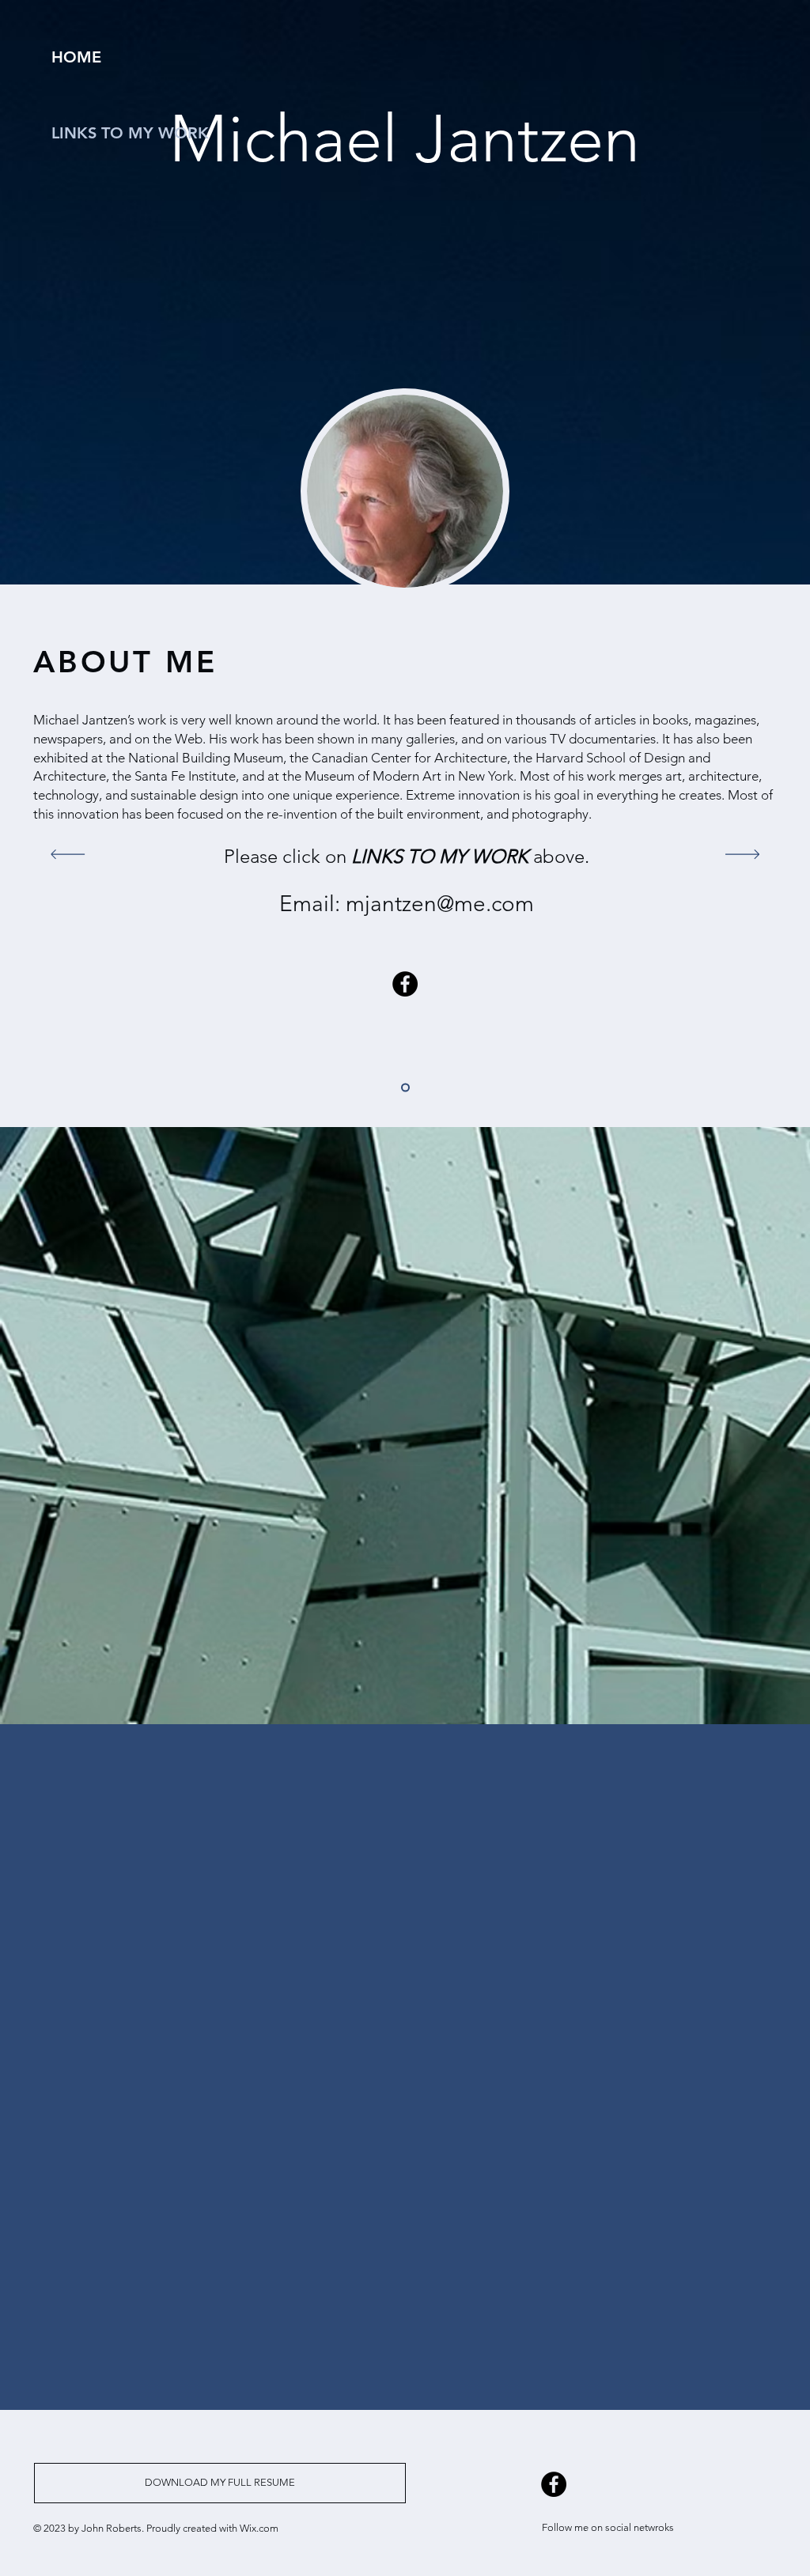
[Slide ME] (405, 1088)
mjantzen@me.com (440, 904)
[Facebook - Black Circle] (405, 984)
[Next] (742, 855)
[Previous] (68, 855)
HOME (76, 57)
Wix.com (259, 2528)
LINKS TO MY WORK (130, 133)
